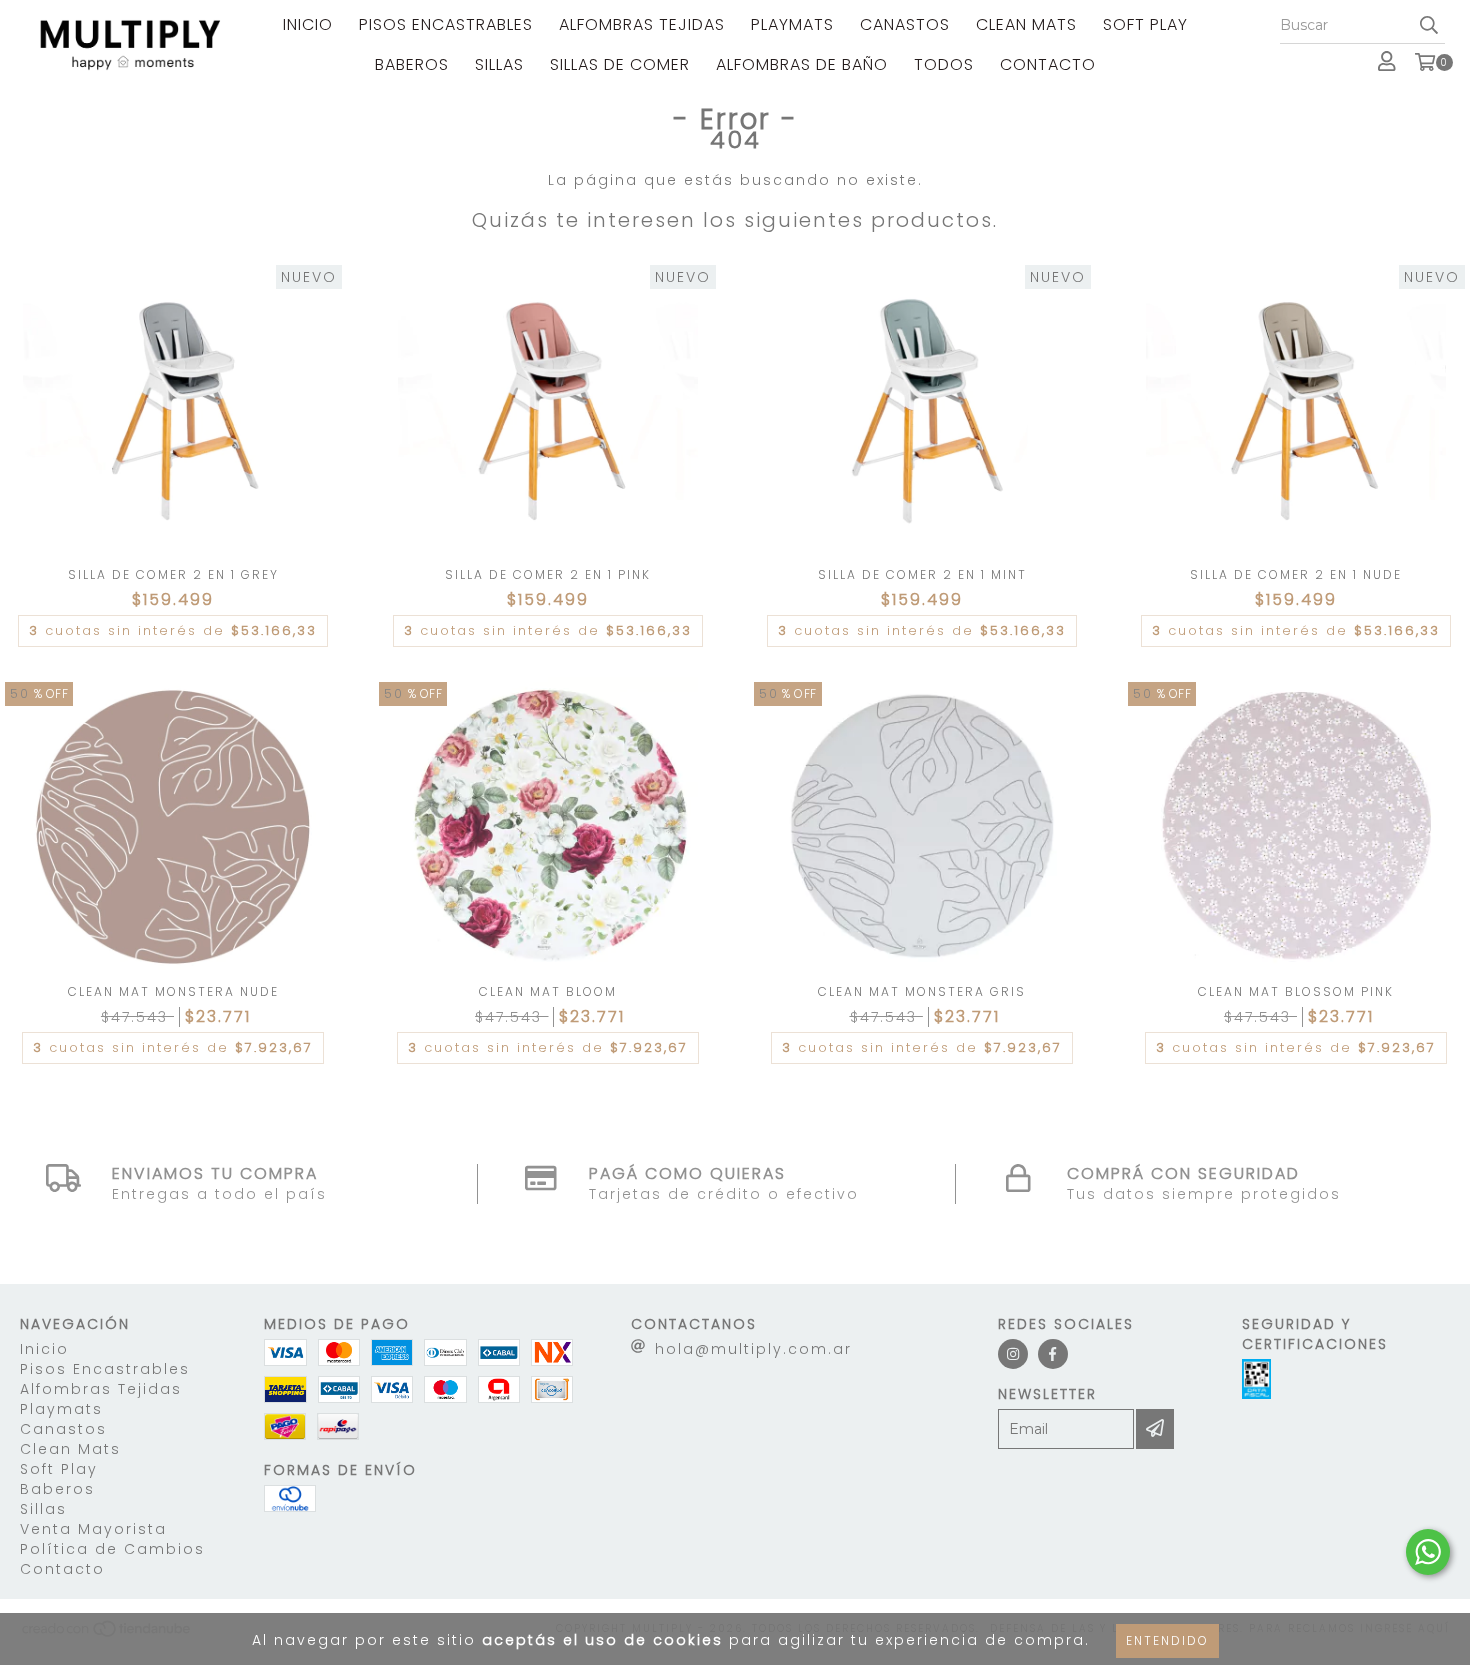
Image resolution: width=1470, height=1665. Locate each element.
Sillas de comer (620, 64)
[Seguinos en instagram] (1013, 1354)
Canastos (905, 24)
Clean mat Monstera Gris (922, 991)
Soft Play (1145, 24)
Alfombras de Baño (802, 64)
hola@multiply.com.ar (753, 1349)
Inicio (308, 24)
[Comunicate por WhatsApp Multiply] (1428, 1552)
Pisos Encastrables (446, 24)
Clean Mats (1026, 24)
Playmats (792, 24)
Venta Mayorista (93, 1529)
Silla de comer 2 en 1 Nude (1296, 574)
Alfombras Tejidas (642, 24)
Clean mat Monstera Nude (173, 991)
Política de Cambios (112, 1549)
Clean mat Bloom (548, 991)
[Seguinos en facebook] (1053, 1354)
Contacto (1048, 64)
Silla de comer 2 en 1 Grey (173, 574)
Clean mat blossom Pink (1296, 991)
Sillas (499, 64)
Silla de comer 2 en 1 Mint (922, 574)
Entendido (1167, 1640)
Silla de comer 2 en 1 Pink (548, 574)
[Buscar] (1429, 26)
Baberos (412, 64)
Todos (944, 64)
